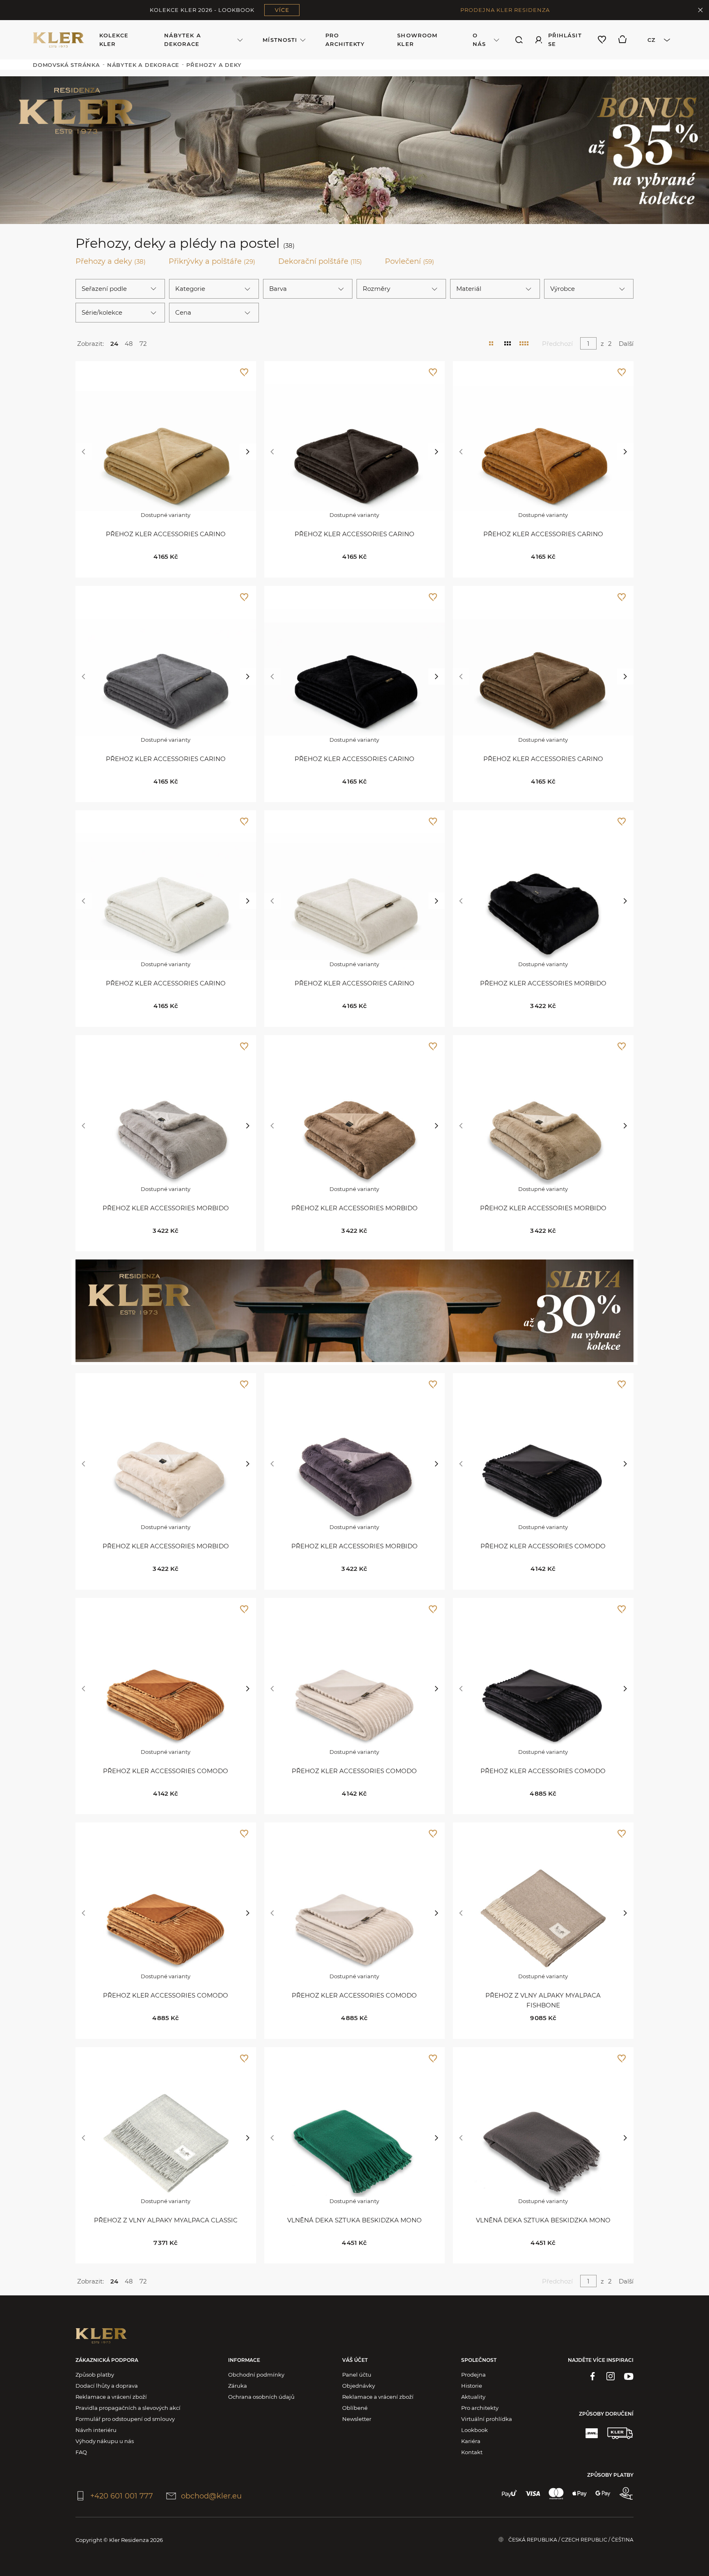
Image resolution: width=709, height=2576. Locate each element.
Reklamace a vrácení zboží (111, 2397)
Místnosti (280, 40)
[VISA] (533, 2494)
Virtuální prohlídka (487, 2419)
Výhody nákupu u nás (105, 2441)
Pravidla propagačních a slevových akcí (128, 2408)
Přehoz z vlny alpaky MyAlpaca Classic (166, 2220)
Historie (472, 2386)
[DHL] (592, 2433)
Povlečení (409, 261)
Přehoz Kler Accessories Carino (166, 534)
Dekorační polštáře (320, 261)
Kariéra (471, 2441)
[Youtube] (629, 2376)
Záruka (238, 2386)
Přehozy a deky (111, 261)
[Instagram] (611, 2376)
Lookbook (475, 2430)
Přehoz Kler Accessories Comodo (543, 1546)
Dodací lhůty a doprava (107, 2386)
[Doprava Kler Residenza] (620, 2433)
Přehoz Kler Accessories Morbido (543, 983)
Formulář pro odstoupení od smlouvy (125, 2419)
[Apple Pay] (580, 2494)
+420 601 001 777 (122, 2496)
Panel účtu (357, 2375)
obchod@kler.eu (211, 2496)
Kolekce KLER (114, 40)
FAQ (81, 2452)
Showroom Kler (417, 40)
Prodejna (473, 2375)
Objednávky (359, 2386)
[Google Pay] (603, 2494)
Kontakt (472, 2452)
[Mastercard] (556, 2494)
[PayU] (509, 2494)
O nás (479, 40)
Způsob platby (95, 2375)
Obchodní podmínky (256, 2375)
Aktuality (473, 2397)
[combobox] (656, 40)
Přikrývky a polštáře (212, 261)
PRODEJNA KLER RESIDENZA (505, 10)
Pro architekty (345, 40)
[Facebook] (592, 2376)
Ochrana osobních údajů (261, 2397)
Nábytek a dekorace (182, 40)
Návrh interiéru (96, 2430)
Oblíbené (355, 2408)
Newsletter (357, 2419)
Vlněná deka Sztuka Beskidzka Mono (354, 2220)
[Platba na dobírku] (626, 2494)
